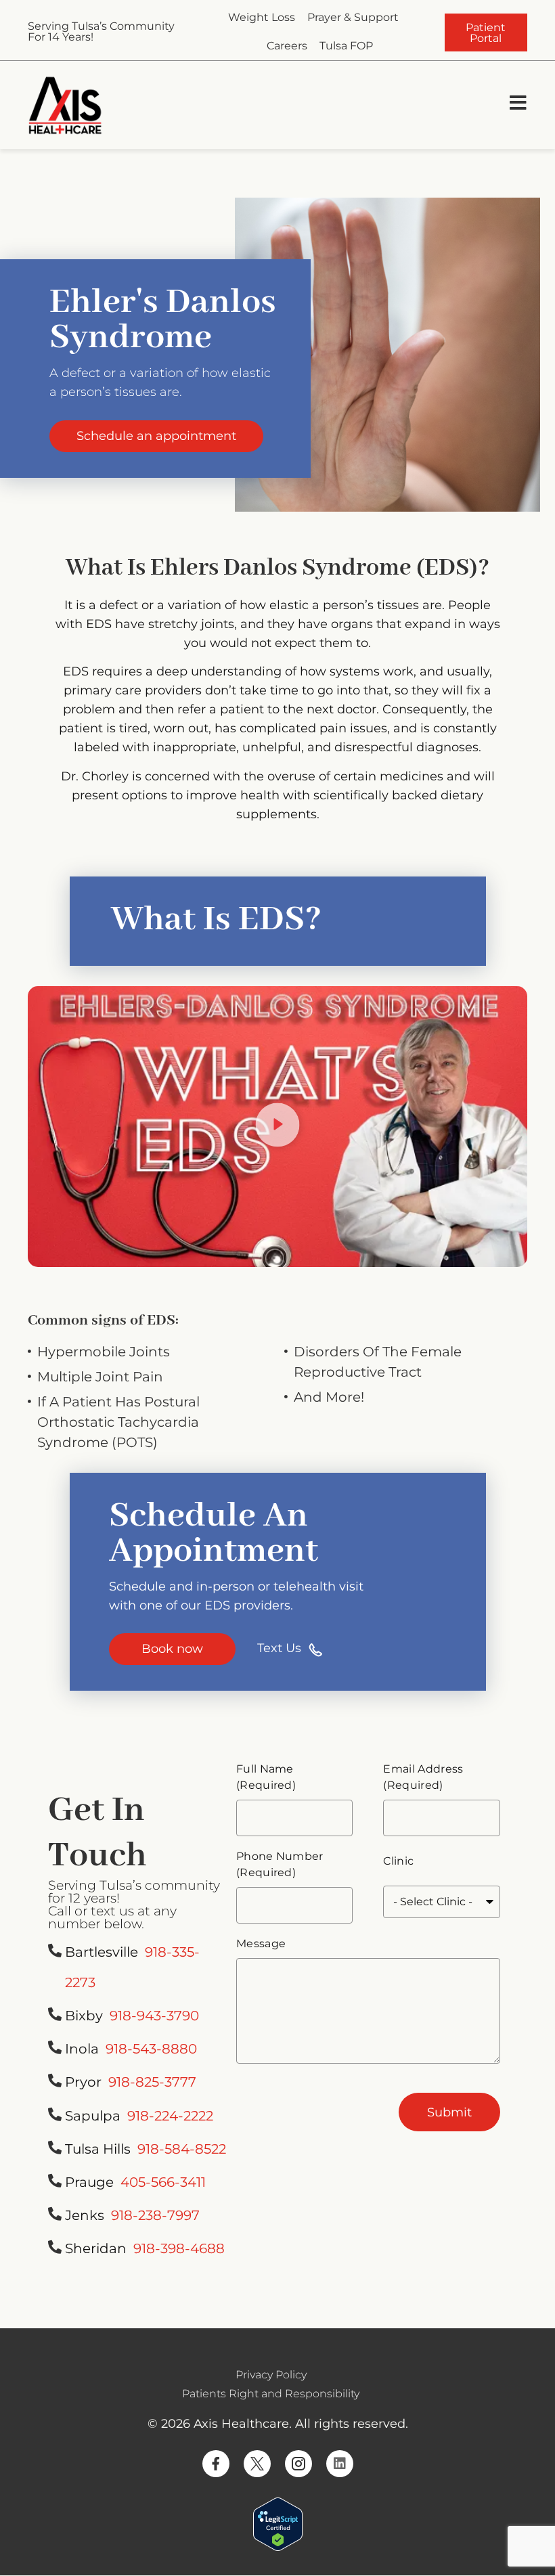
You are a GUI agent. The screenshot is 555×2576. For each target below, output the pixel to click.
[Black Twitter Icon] (257, 2464)
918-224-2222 (170, 2116)
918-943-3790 (154, 2016)
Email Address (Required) (423, 1777)
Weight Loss (262, 17)
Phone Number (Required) (280, 1864)
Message (261, 1944)
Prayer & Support (353, 17)
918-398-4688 (179, 2248)
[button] (278, 1127)
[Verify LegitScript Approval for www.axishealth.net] (278, 2547)
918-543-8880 (151, 2049)
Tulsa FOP (346, 46)
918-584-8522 (182, 2149)
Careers (287, 46)
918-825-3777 (152, 2082)
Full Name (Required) (266, 1777)
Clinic (398, 1861)
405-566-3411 (163, 2182)
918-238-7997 (155, 2215)
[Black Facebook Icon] (216, 2464)
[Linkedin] (340, 2464)
